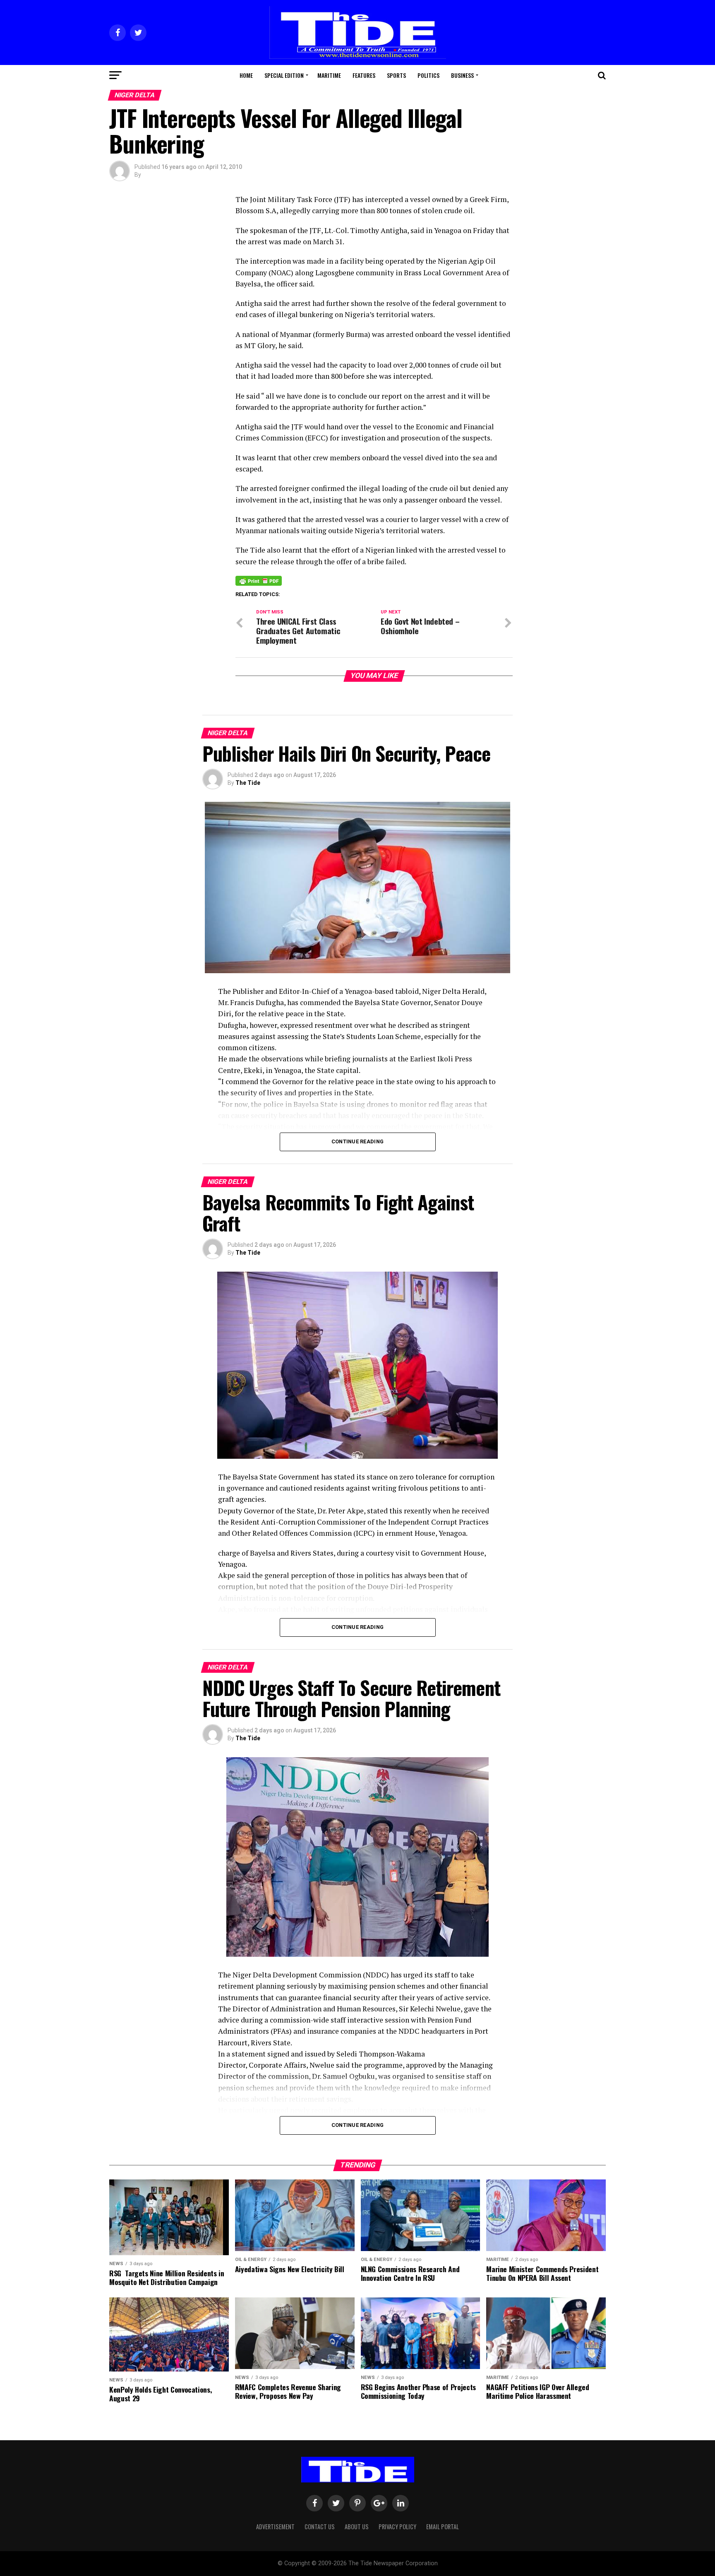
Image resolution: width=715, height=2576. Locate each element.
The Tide (248, 783)
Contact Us (320, 2527)
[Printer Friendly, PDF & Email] (259, 580)
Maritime (329, 75)
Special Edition (284, 75)
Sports (396, 75)
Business (462, 75)
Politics (428, 75)
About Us (357, 2527)
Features (364, 75)
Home (246, 75)
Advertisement (275, 2527)
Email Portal (443, 2527)
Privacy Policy (397, 2527)
